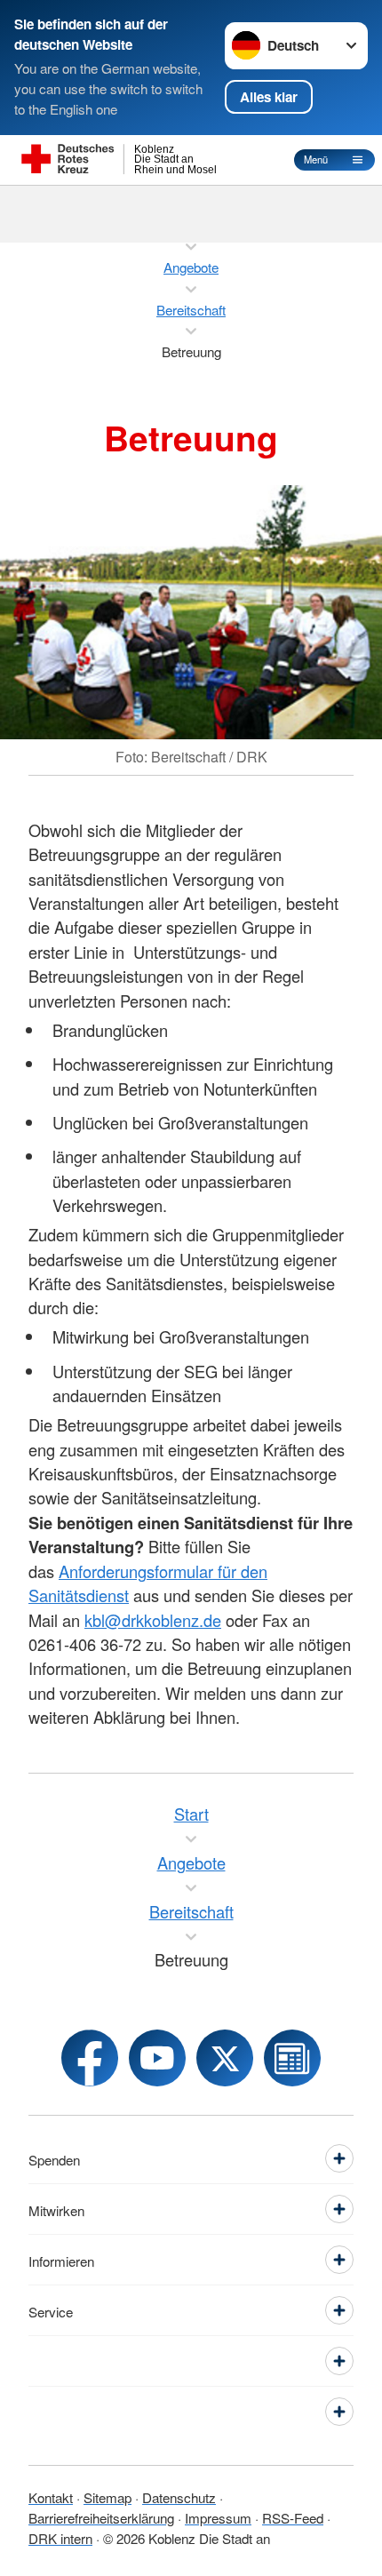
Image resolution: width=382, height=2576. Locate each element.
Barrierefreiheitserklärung (101, 2517)
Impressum (218, 2517)
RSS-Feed (293, 2517)
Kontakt (51, 2497)
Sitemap (107, 2497)
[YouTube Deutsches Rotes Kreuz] (157, 2058)
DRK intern (60, 2538)
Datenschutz (179, 2497)
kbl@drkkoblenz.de (153, 1620)
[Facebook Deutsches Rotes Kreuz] (90, 2058)
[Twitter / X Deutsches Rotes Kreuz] (225, 2058)
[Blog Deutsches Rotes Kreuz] (292, 2058)
